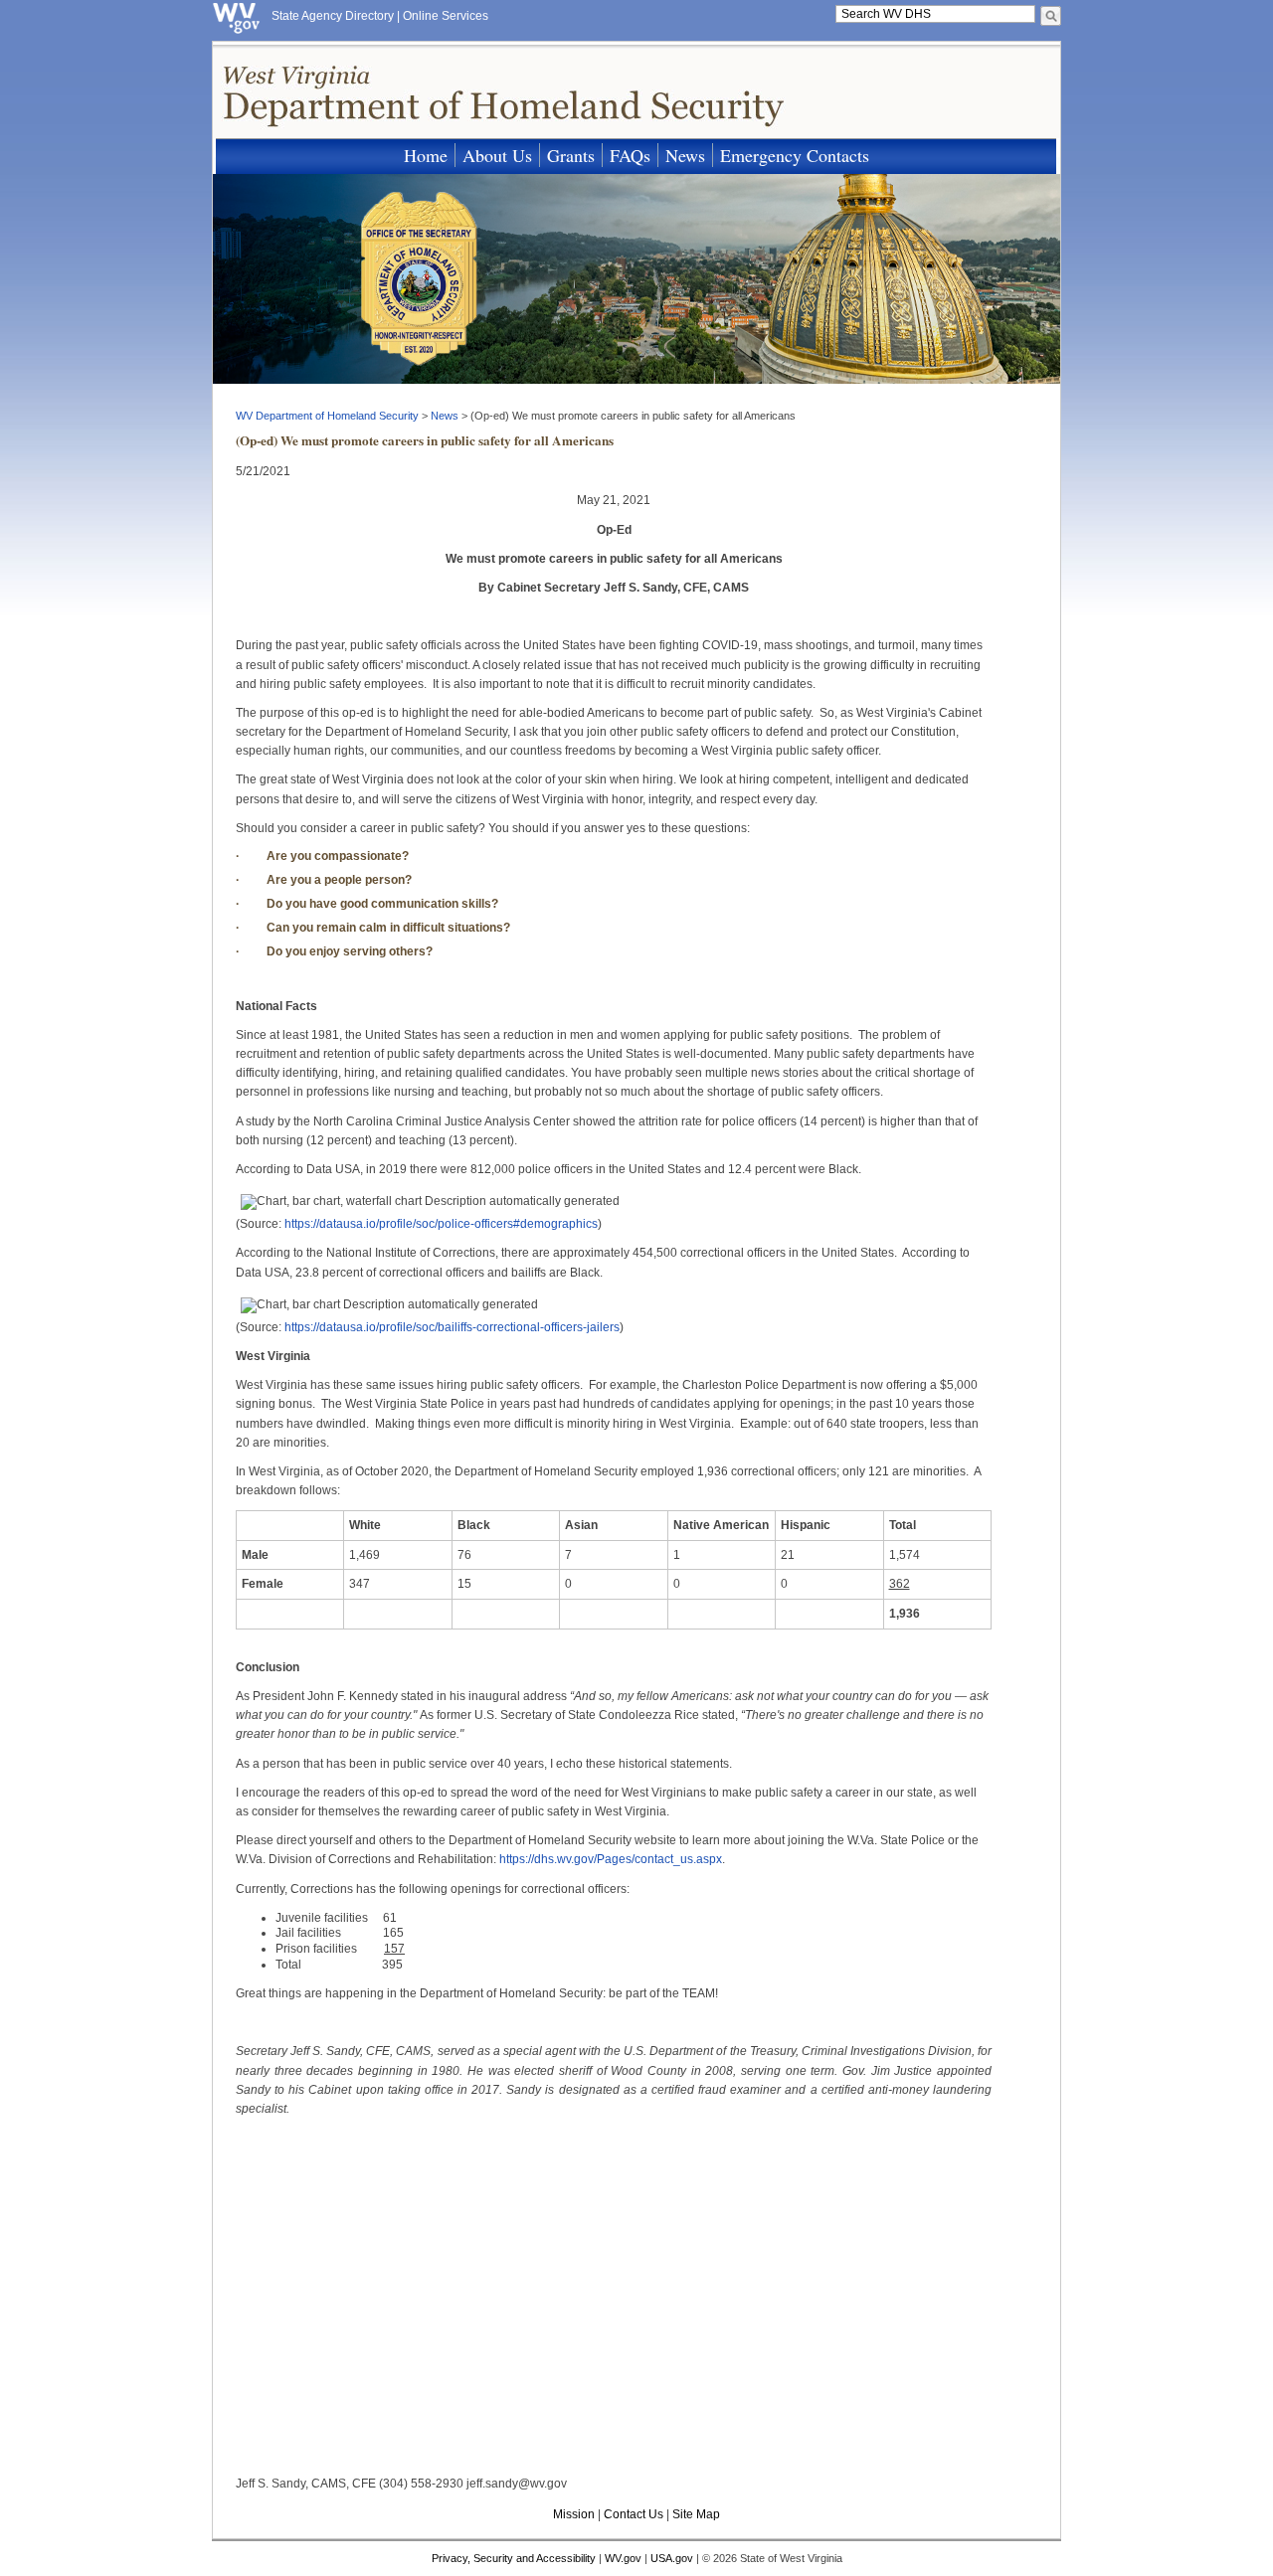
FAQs (630, 155)
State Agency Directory (333, 16)
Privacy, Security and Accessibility (514, 2558)
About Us (497, 155)
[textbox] (935, 14)
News (685, 155)
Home (426, 155)
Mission (574, 2514)
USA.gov (672, 2558)
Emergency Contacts (795, 155)
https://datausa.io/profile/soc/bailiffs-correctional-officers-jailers (452, 1327)
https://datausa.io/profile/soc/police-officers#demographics (441, 1224)
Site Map (696, 2514)
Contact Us (634, 2514)
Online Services (446, 16)
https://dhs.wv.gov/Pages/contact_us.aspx (611, 1859)
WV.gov (623, 2558)
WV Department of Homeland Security (327, 416)
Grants (571, 155)
